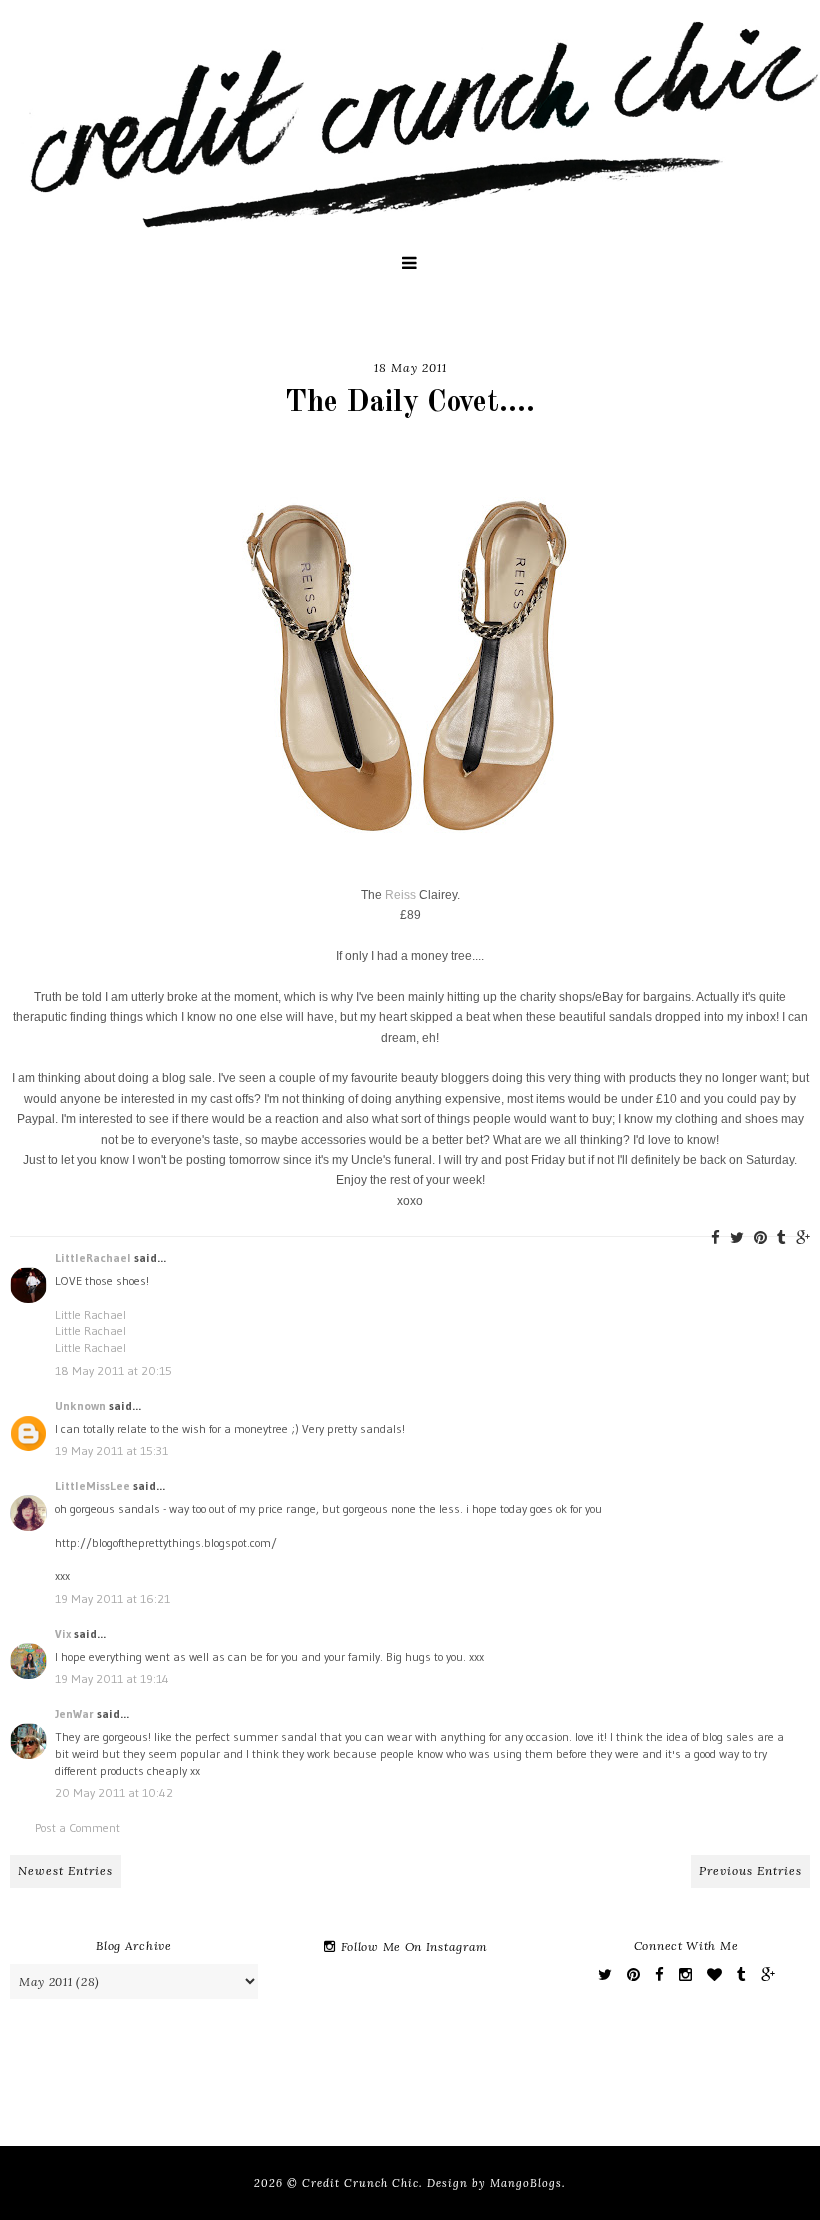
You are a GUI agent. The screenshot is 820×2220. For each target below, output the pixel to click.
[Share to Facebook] (715, 1237)
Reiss (400, 895)
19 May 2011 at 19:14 (112, 1678)
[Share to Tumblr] (781, 1237)
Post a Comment (77, 1827)
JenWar (74, 1713)
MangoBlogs (526, 2183)
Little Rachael (90, 1314)
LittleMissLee (92, 1485)
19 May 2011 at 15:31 (111, 1450)
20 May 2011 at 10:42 (114, 1792)
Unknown (80, 1405)
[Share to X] (737, 1237)
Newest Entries (65, 1870)
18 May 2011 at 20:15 (113, 1370)
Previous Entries (750, 1870)
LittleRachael (93, 1257)
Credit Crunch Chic (360, 2183)
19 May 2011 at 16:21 (112, 1598)
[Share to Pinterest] (760, 1237)
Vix (63, 1633)
